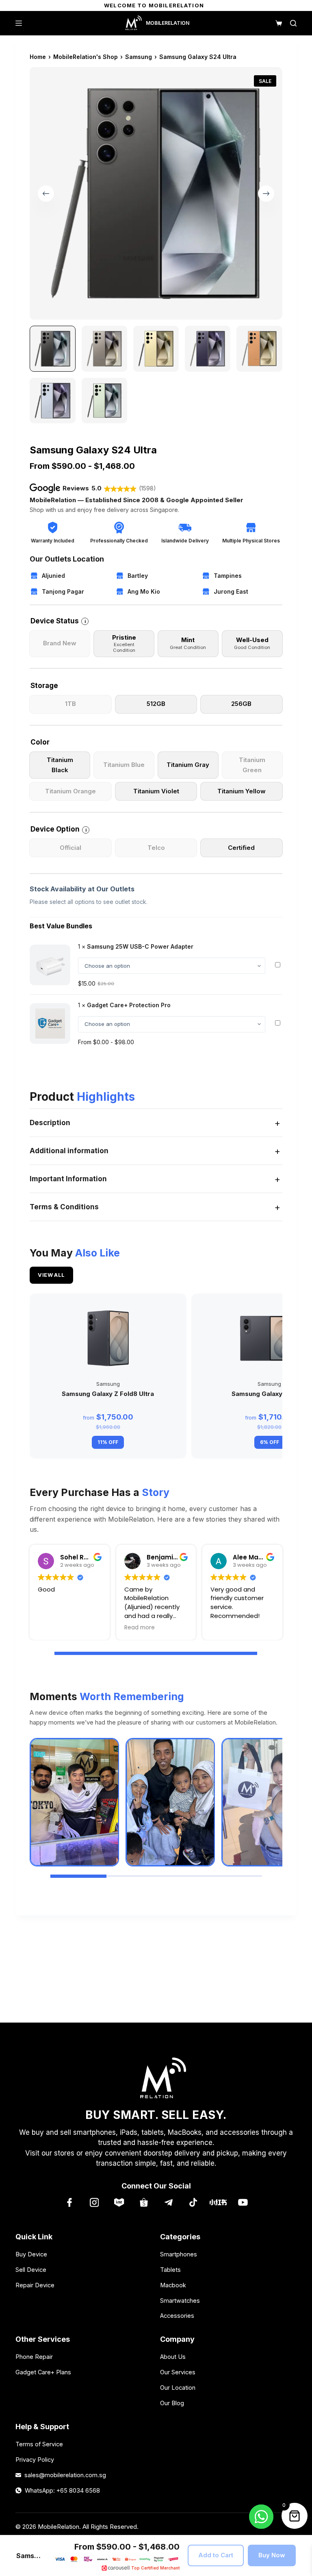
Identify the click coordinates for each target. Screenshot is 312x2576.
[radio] (60, 644)
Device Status (58, 621)
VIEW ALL (51, 1275)
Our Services (178, 2372)
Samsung (139, 57)
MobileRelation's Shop (86, 57)
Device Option (58, 829)
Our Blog (172, 2403)
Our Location (178, 2388)
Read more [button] (140, 1628)
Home (38, 57)
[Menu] (19, 23)
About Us (173, 2357)
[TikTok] (193, 2203)
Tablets (170, 2270)
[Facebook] (69, 2203)
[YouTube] (243, 2203)
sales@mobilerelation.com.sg (65, 2475)
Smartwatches (180, 2301)
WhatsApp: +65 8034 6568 (62, 2490)
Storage (44, 686)
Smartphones (179, 2254)
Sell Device (31, 2270)
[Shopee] (144, 2203)
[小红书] (218, 2203)
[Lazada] (119, 2203)
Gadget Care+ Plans (43, 2372)
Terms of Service (39, 2444)
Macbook (173, 2285)
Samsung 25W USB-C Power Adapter (140, 946)
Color (40, 742)
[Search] (293, 23)
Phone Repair (34, 2357)
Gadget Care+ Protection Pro (129, 1005)
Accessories (177, 2316)
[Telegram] (168, 2203)
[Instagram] (94, 2203)
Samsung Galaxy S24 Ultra (198, 57)
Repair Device (35, 2285)
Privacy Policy (35, 2460)
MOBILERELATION (168, 23)
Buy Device (31, 2254)
